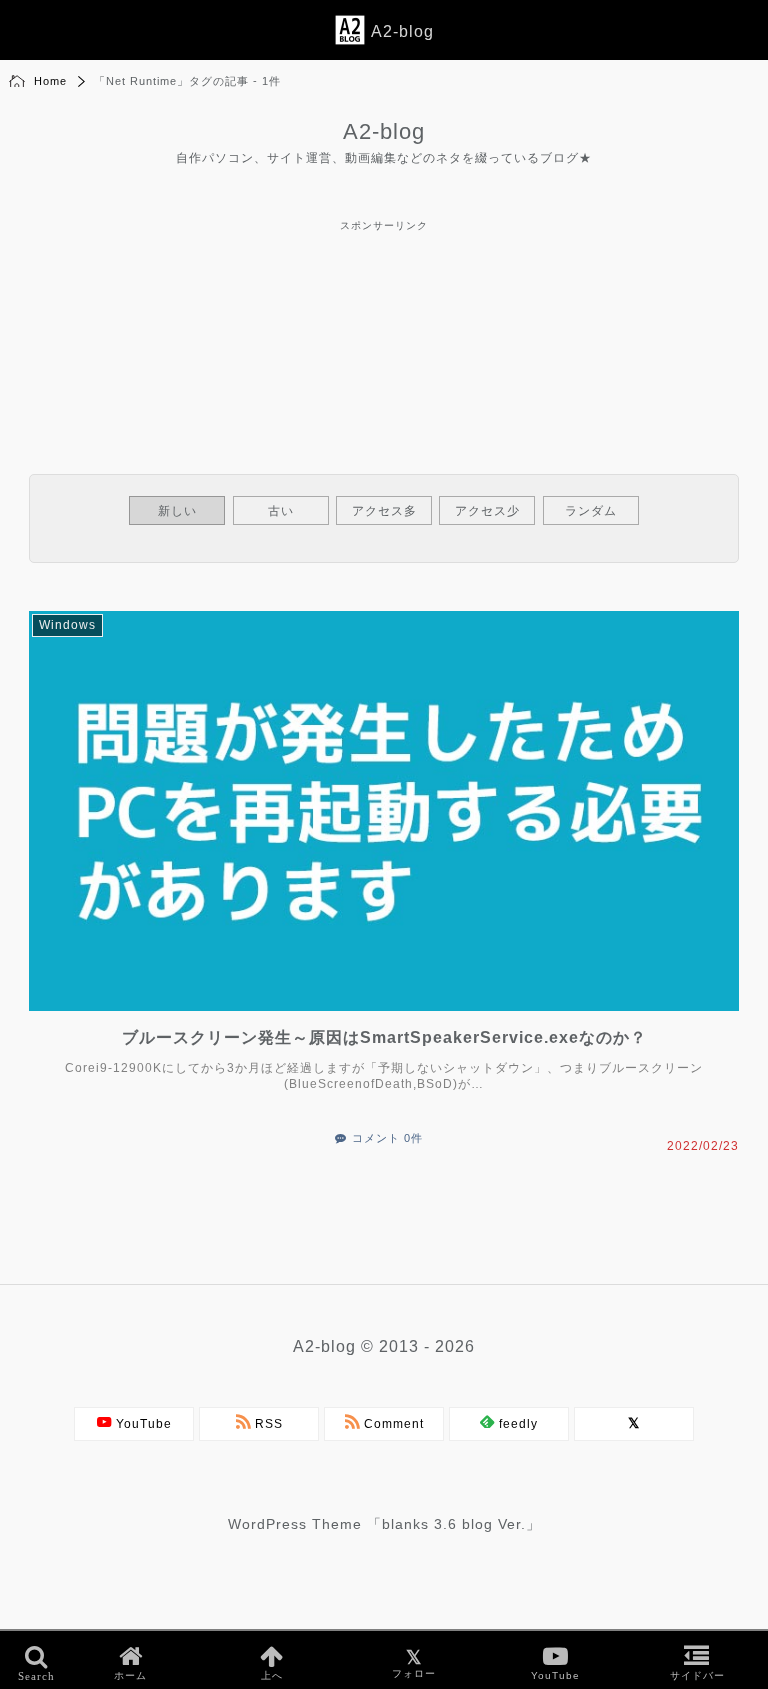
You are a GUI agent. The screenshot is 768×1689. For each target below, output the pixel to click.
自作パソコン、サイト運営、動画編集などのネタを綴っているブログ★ (384, 158)
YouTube (142, 1424)
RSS (267, 1424)
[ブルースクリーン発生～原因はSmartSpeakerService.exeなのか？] (391, 1015)
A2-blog (384, 131)
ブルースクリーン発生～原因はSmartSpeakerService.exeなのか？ (384, 1037)
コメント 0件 (387, 1138)
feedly (516, 1424)
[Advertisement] (384, 281)
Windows (67, 625)
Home (50, 81)
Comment (392, 1424)
